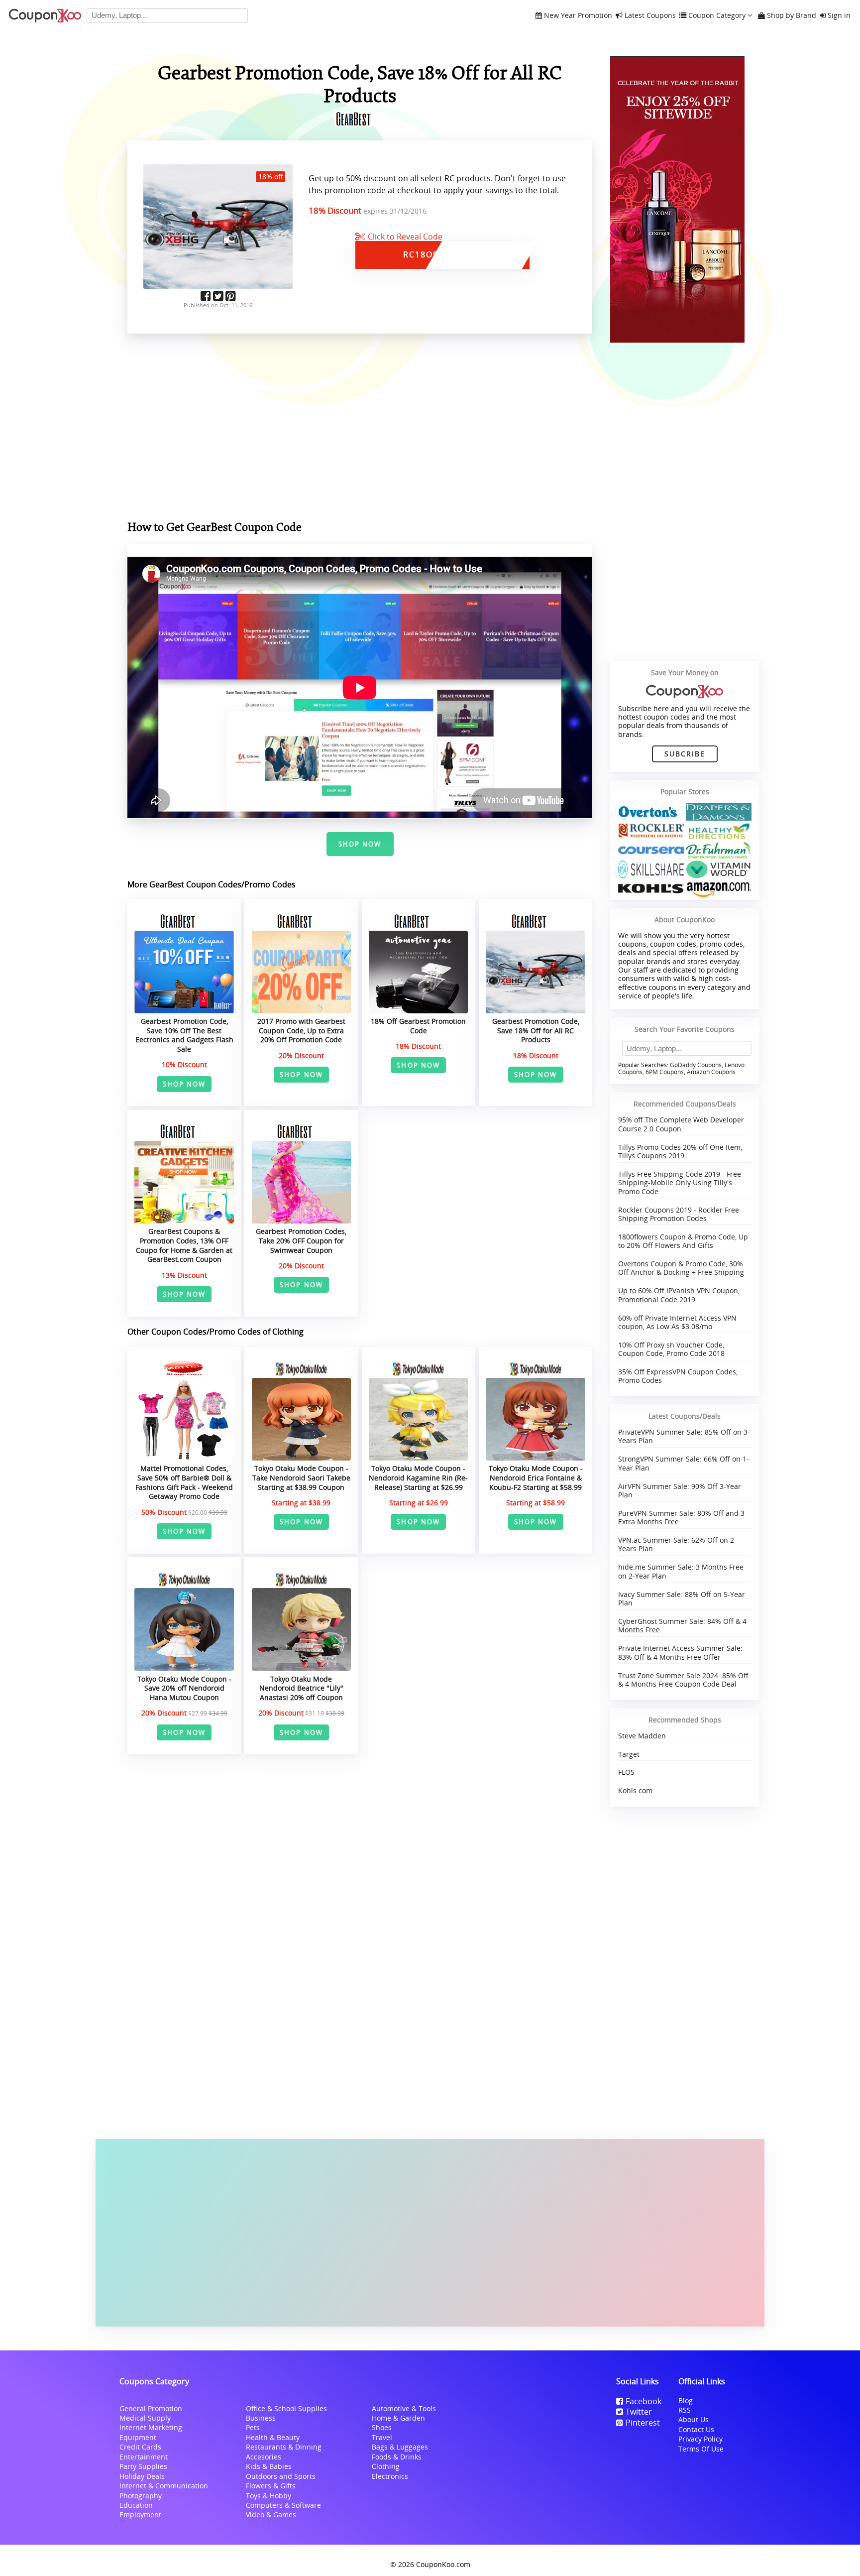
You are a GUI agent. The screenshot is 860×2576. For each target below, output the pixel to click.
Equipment (138, 2437)
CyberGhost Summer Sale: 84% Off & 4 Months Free (682, 1625)
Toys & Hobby (269, 2496)
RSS (685, 2410)
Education (136, 2505)
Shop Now (360, 844)
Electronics (390, 2476)
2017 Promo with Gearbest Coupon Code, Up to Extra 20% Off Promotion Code (301, 1030)
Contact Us (696, 2429)
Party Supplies (143, 2466)
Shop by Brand (792, 16)
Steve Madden (642, 1736)
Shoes (382, 2427)
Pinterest (643, 2423)
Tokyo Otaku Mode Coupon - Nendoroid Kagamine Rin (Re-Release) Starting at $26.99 (418, 1477)
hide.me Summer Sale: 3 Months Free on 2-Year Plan (681, 1571)
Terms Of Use (701, 2449)
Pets (253, 2427)
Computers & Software (283, 2505)
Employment (140, 2515)
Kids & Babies (269, 2466)
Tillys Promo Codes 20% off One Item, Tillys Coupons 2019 (680, 1151)
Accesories (264, 2457)
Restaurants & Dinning (284, 2447)
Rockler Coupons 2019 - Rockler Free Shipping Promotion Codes (679, 1214)
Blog (686, 2400)
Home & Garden (398, 2418)
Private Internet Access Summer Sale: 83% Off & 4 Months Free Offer (680, 1652)
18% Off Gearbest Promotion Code (418, 1026)
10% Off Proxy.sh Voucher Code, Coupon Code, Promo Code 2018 (671, 1349)
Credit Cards (140, 2447)
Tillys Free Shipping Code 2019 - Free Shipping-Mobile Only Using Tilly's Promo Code (680, 1183)
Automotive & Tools (404, 2408)
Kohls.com (635, 1790)
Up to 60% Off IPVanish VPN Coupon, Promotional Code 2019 (679, 1295)
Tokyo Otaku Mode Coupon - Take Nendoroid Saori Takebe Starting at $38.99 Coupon (301, 1477)
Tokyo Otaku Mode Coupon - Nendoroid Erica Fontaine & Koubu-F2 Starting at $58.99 (536, 1477)
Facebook (644, 2401)
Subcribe (685, 754)
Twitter (639, 2412)
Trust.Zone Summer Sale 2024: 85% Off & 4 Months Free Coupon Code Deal (683, 1680)
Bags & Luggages (400, 2447)
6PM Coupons (665, 1072)
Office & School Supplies (286, 2408)
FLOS (626, 1772)
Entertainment (144, 2457)
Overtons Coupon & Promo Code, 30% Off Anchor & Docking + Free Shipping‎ (681, 1268)
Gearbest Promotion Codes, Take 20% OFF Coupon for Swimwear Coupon (301, 1240)
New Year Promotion (578, 16)
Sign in (839, 16)
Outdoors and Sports (281, 2476)
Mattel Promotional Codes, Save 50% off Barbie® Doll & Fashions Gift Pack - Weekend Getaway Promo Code (184, 1482)
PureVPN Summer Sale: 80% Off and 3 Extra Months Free (681, 1517)
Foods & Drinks (397, 2457)
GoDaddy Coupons (696, 1065)
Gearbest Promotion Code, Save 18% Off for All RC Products (536, 1030)
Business (261, 2418)
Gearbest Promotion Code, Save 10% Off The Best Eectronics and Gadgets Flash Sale (184, 1035)
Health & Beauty (273, 2437)
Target (629, 1754)
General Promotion (151, 2408)
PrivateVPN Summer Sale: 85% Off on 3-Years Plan (684, 1436)
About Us (694, 2419)
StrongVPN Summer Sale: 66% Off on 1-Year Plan (684, 1463)
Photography (141, 2496)
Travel (382, 2437)
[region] (360, 429)
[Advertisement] (430, 2233)
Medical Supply (145, 2418)
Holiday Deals (142, 2476)
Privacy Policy (700, 2439)
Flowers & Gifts (271, 2486)
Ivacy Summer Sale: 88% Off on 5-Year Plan (682, 1598)
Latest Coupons (650, 16)
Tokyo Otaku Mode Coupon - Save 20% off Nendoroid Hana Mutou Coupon (184, 1688)
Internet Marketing (151, 2427)
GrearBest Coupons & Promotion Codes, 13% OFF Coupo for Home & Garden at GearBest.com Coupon (184, 1245)
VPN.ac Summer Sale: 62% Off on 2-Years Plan (677, 1544)
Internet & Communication (164, 2486)
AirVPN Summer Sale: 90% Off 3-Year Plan (680, 1490)
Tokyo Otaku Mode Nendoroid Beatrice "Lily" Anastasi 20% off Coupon (301, 1688)
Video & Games (271, 2515)
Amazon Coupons (711, 1072)
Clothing (386, 2466)
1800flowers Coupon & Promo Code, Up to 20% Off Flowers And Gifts (683, 1241)
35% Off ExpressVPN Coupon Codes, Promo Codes (678, 1376)
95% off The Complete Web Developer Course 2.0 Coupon (681, 1124)
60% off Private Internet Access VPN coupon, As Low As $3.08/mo (677, 1322)
